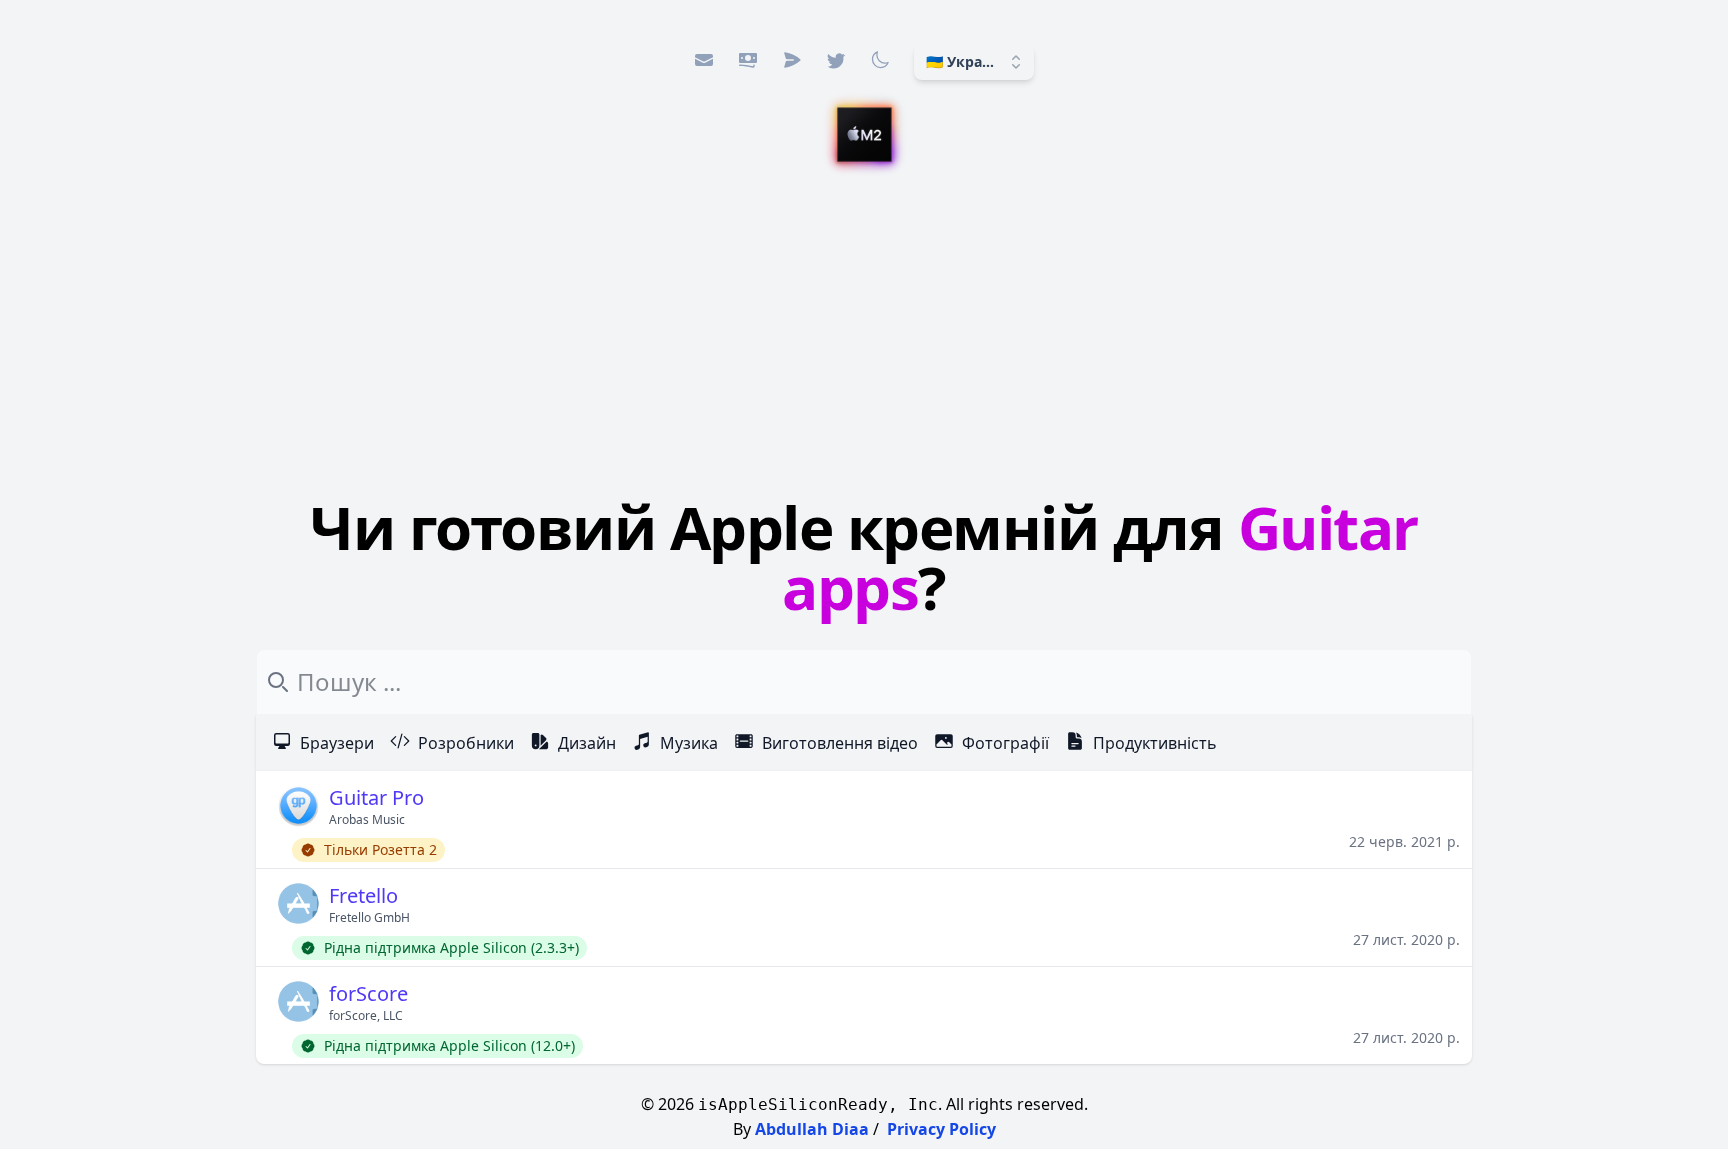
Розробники (466, 743)
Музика (689, 743)
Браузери (337, 743)
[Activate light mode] (880, 60)
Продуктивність (1155, 743)
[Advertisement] (864, 335)
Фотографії (1005, 743)
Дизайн (587, 743)
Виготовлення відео (840, 743)
